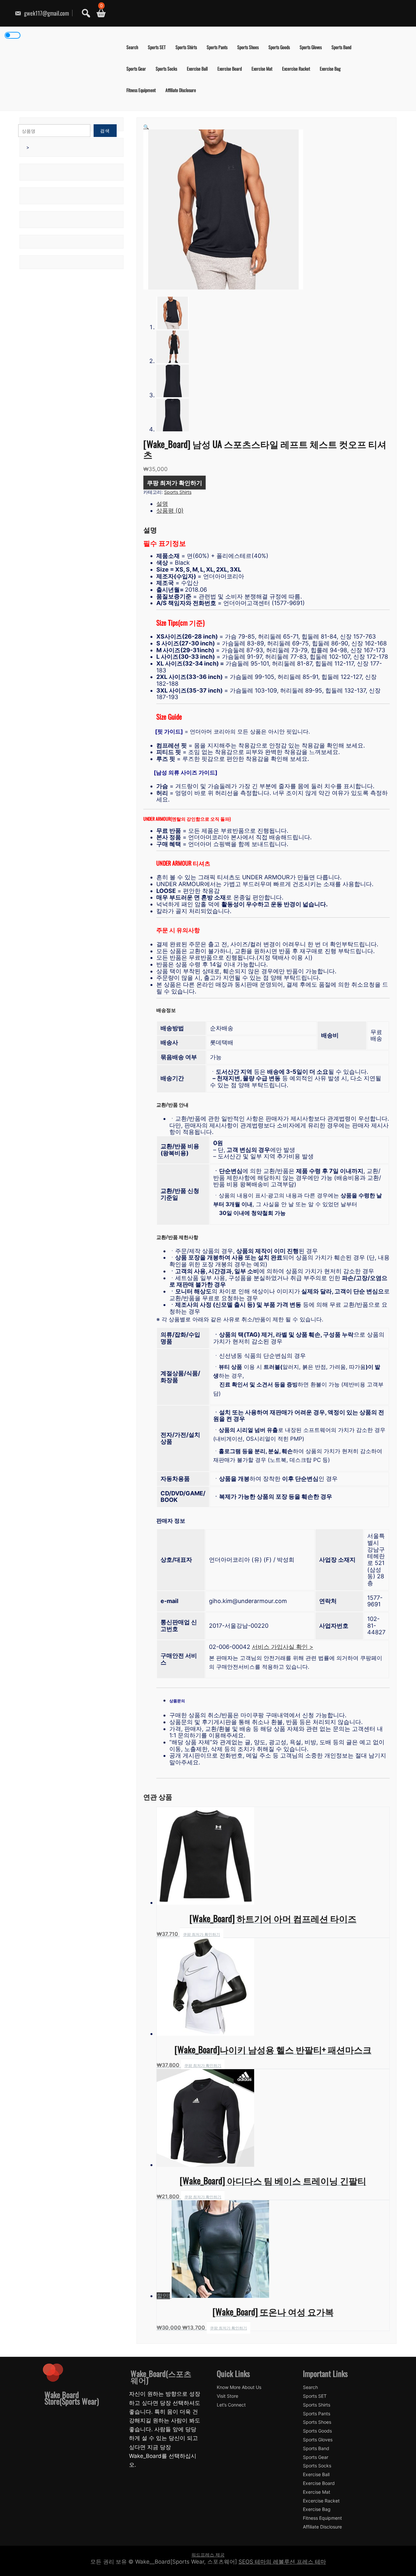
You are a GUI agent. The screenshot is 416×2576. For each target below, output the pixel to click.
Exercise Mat (262, 68)
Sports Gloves (311, 47)
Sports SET (157, 47)
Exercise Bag (330, 68)
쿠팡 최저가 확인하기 (175, 482)
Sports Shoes (248, 47)
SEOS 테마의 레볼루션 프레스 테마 (282, 2562)
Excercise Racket (296, 68)
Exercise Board (230, 68)
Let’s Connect (231, 2405)
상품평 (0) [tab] (170, 511)
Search (132, 47)
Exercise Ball (197, 68)
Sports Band (341, 47)
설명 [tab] (162, 504)
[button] (146, 127)
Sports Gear (136, 68)
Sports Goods (279, 47)
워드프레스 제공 (208, 2555)
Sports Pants (217, 47)
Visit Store (227, 2396)
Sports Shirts (186, 47)
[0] (99, 13)
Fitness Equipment (141, 90)
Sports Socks (166, 68)
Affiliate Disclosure (181, 90)
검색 (105, 131)
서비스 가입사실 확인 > (283, 1647)
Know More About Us (239, 2387)
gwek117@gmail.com (46, 13)
